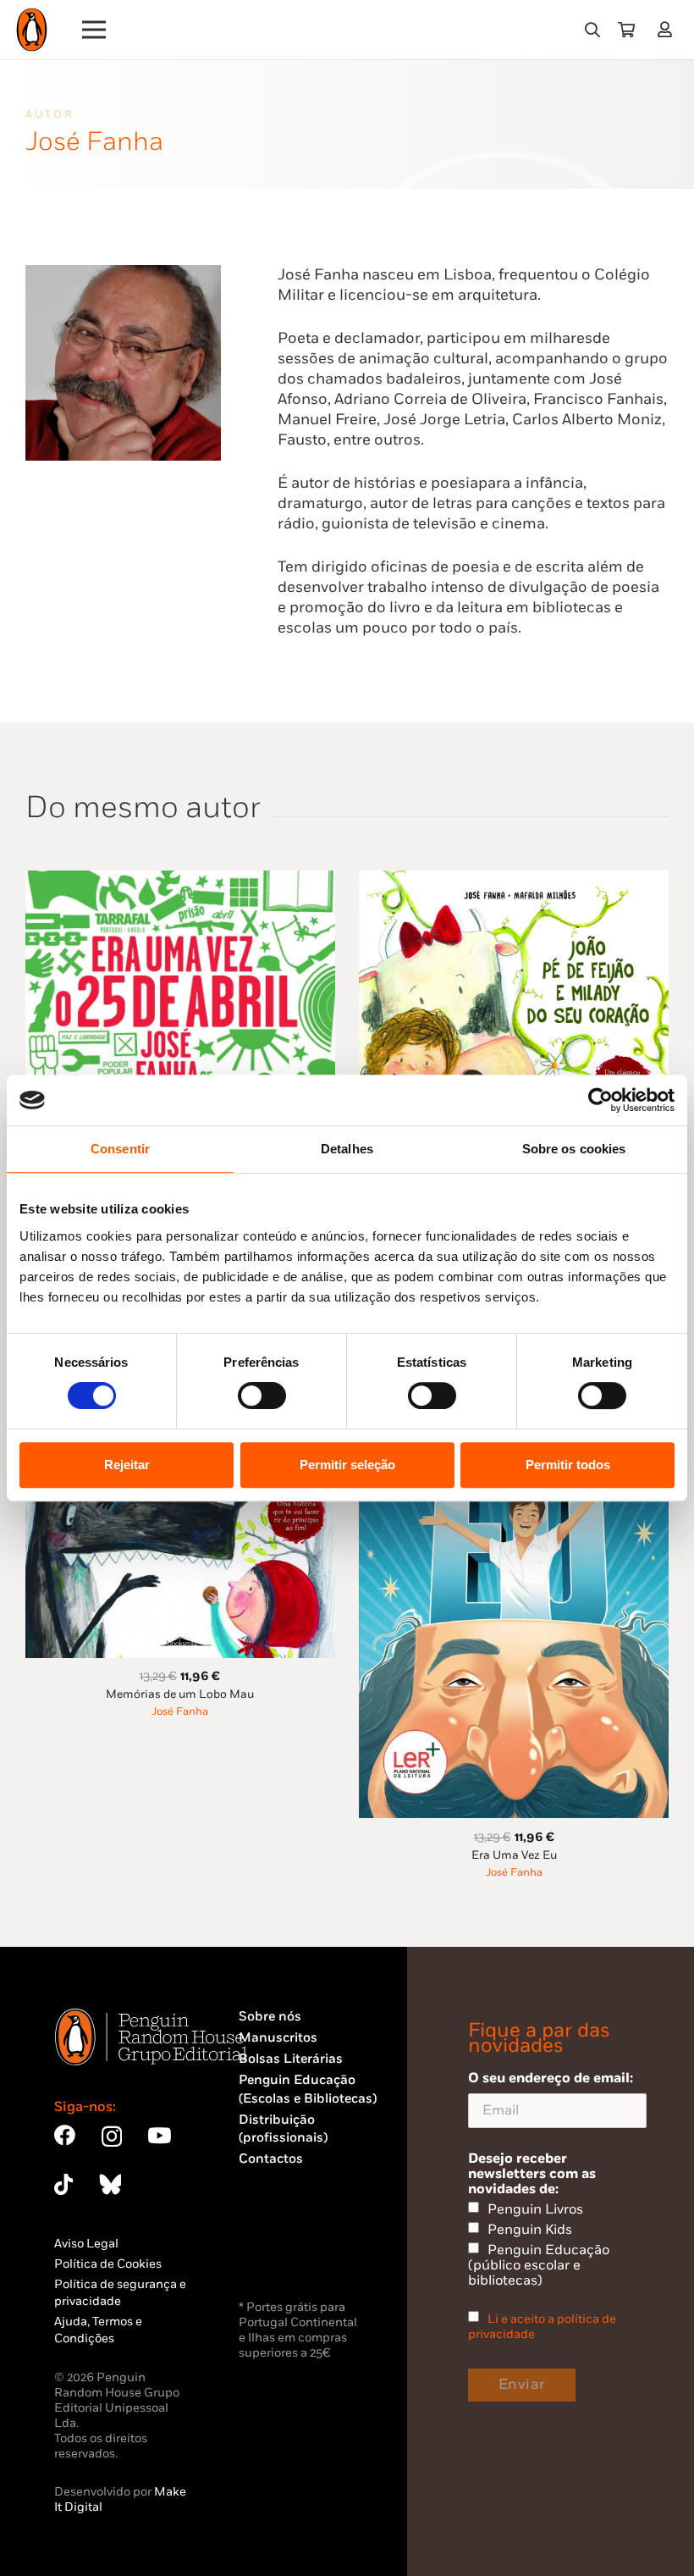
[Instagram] (112, 2137)
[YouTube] (159, 2135)
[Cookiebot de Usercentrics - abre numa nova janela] (600, 1100)
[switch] (262, 1396)
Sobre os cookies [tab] (574, 1149)
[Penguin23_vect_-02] (289, 2252)
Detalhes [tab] (347, 1149)
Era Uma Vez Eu (514, 1855)
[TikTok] (63, 2184)
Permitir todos (568, 1465)
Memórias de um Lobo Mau (180, 1694)
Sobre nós (270, 2017)
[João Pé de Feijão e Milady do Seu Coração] (514, 880)
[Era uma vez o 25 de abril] (180, 880)
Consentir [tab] (120, 1149)
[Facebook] (65, 2135)
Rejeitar (127, 1465)
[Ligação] (668, 29)
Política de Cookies (108, 2264)
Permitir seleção (347, 1465)
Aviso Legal (86, 2244)
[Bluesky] (110, 2184)
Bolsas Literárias (291, 2059)
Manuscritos (278, 2038)
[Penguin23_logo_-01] (32, 30)
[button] (592, 30)
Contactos (271, 2159)
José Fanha (180, 1712)
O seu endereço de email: (551, 2078)
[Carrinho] (626, 30)
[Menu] (94, 30)
